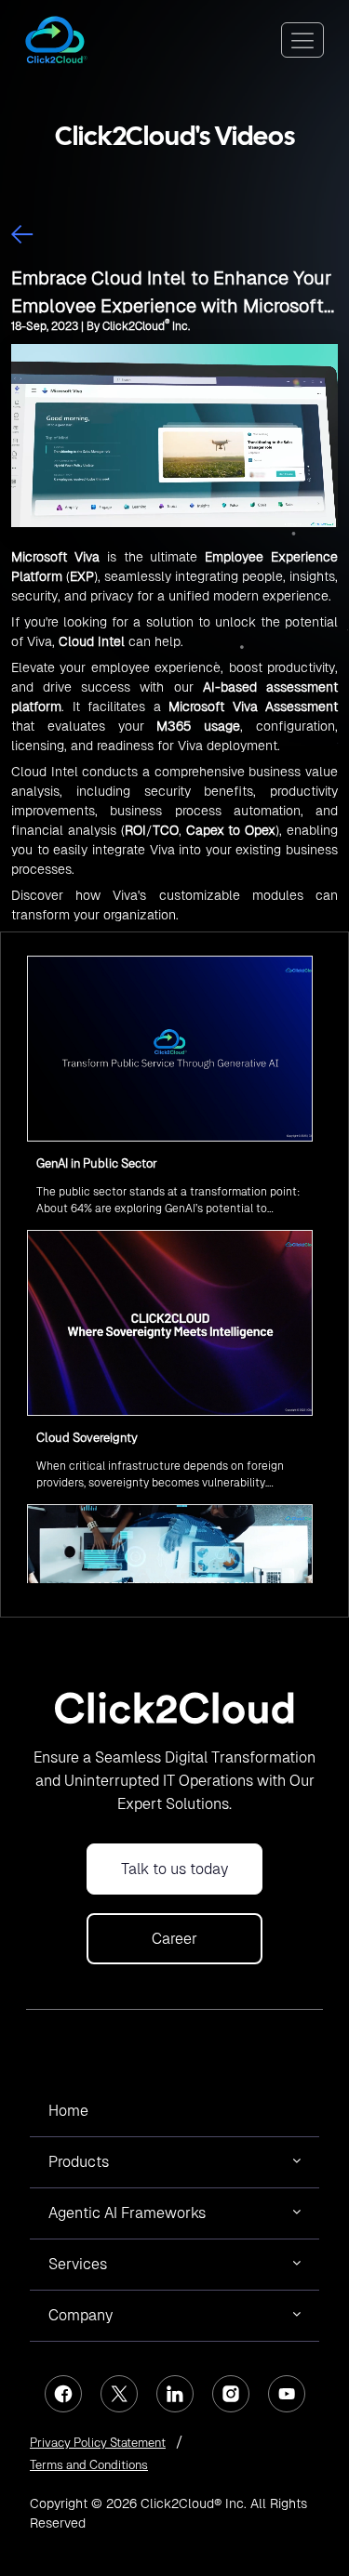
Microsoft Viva (55, 557)
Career (174, 1939)
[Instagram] (231, 2394)
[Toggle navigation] (302, 40)
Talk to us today (174, 1869)
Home (68, 2111)
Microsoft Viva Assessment (253, 707)
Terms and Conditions (89, 2465)
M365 (174, 726)
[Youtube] (287, 2394)
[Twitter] (119, 2394)
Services (78, 2264)
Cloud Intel (92, 641)
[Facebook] (63, 2394)
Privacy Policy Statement (98, 2443)
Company (81, 2315)
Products (79, 2162)
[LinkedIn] (175, 2394)
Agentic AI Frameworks (127, 2213)
